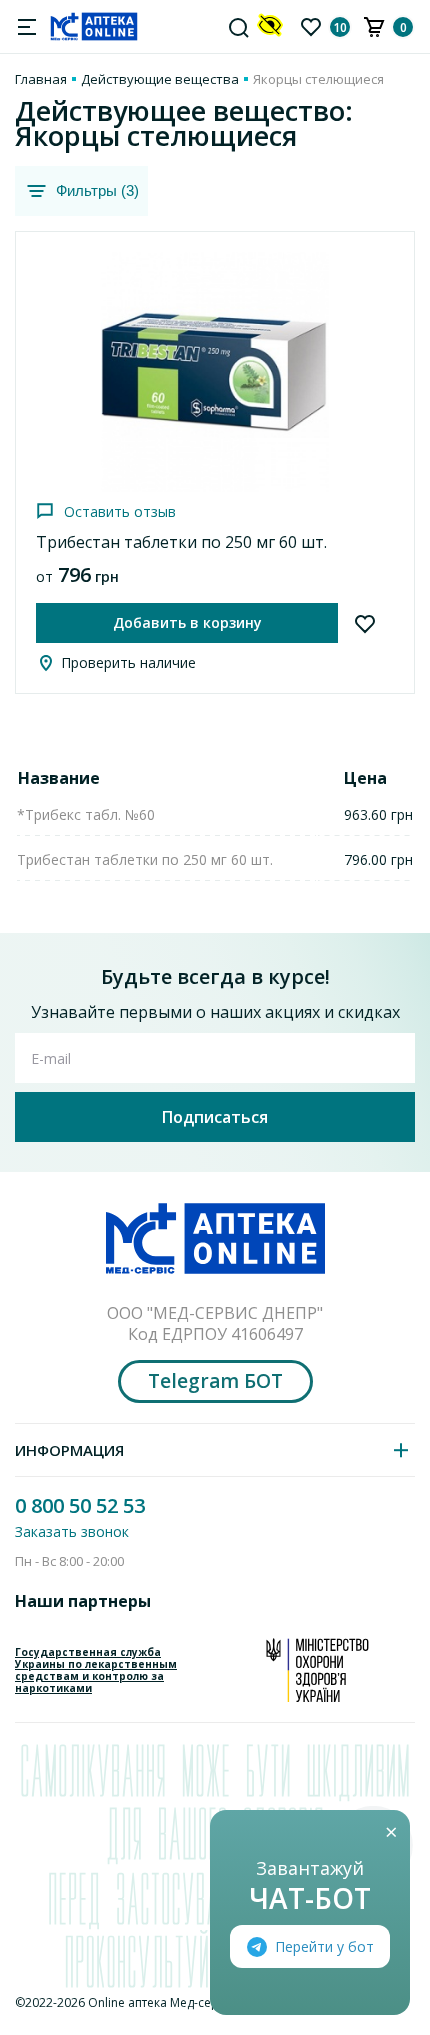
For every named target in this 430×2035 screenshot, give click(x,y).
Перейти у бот (324, 1946)
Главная (41, 79)
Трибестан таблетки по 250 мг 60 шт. (181, 542)
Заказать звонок (72, 1531)
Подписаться (215, 1117)
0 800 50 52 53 (80, 1505)
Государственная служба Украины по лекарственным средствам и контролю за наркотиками (96, 1670)
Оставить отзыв (120, 511)
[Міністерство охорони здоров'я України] (317, 1670)
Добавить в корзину (187, 622)
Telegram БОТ (215, 1381)
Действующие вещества (160, 79)
